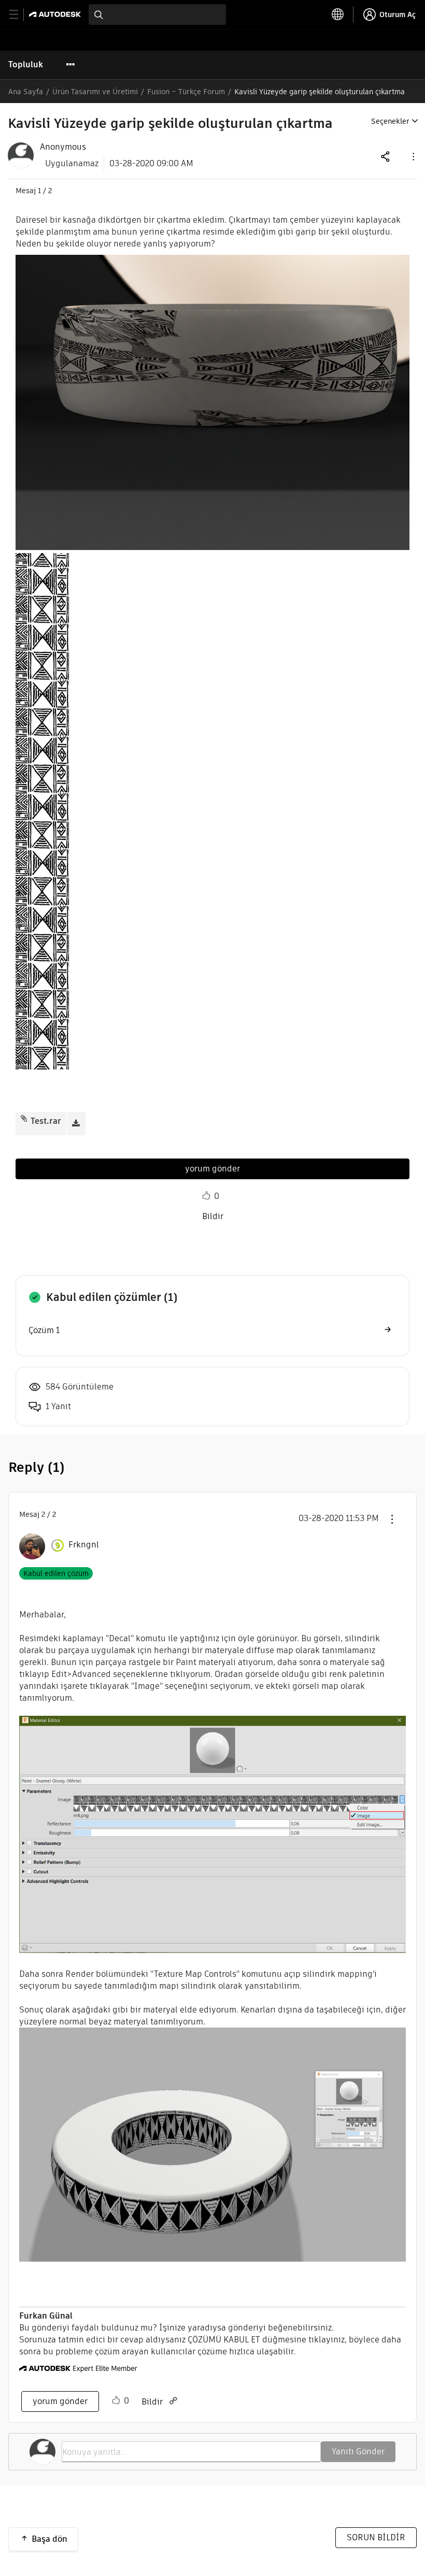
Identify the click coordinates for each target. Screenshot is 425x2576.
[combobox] (157, 15)
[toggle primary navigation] (19, 15)
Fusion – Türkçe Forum (186, 92)
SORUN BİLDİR (376, 2537)
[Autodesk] (56, 14)
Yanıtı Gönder (358, 2451)
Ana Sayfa (26, 92)
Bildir (213, 1216)
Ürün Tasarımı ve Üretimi (95, 92)
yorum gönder (212, 1169)
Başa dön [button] (49, 2539)
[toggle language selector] (338, 15)
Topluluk (26, 64)
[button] (413, 156)
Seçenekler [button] (390, 121)
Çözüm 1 (44, 1330)
